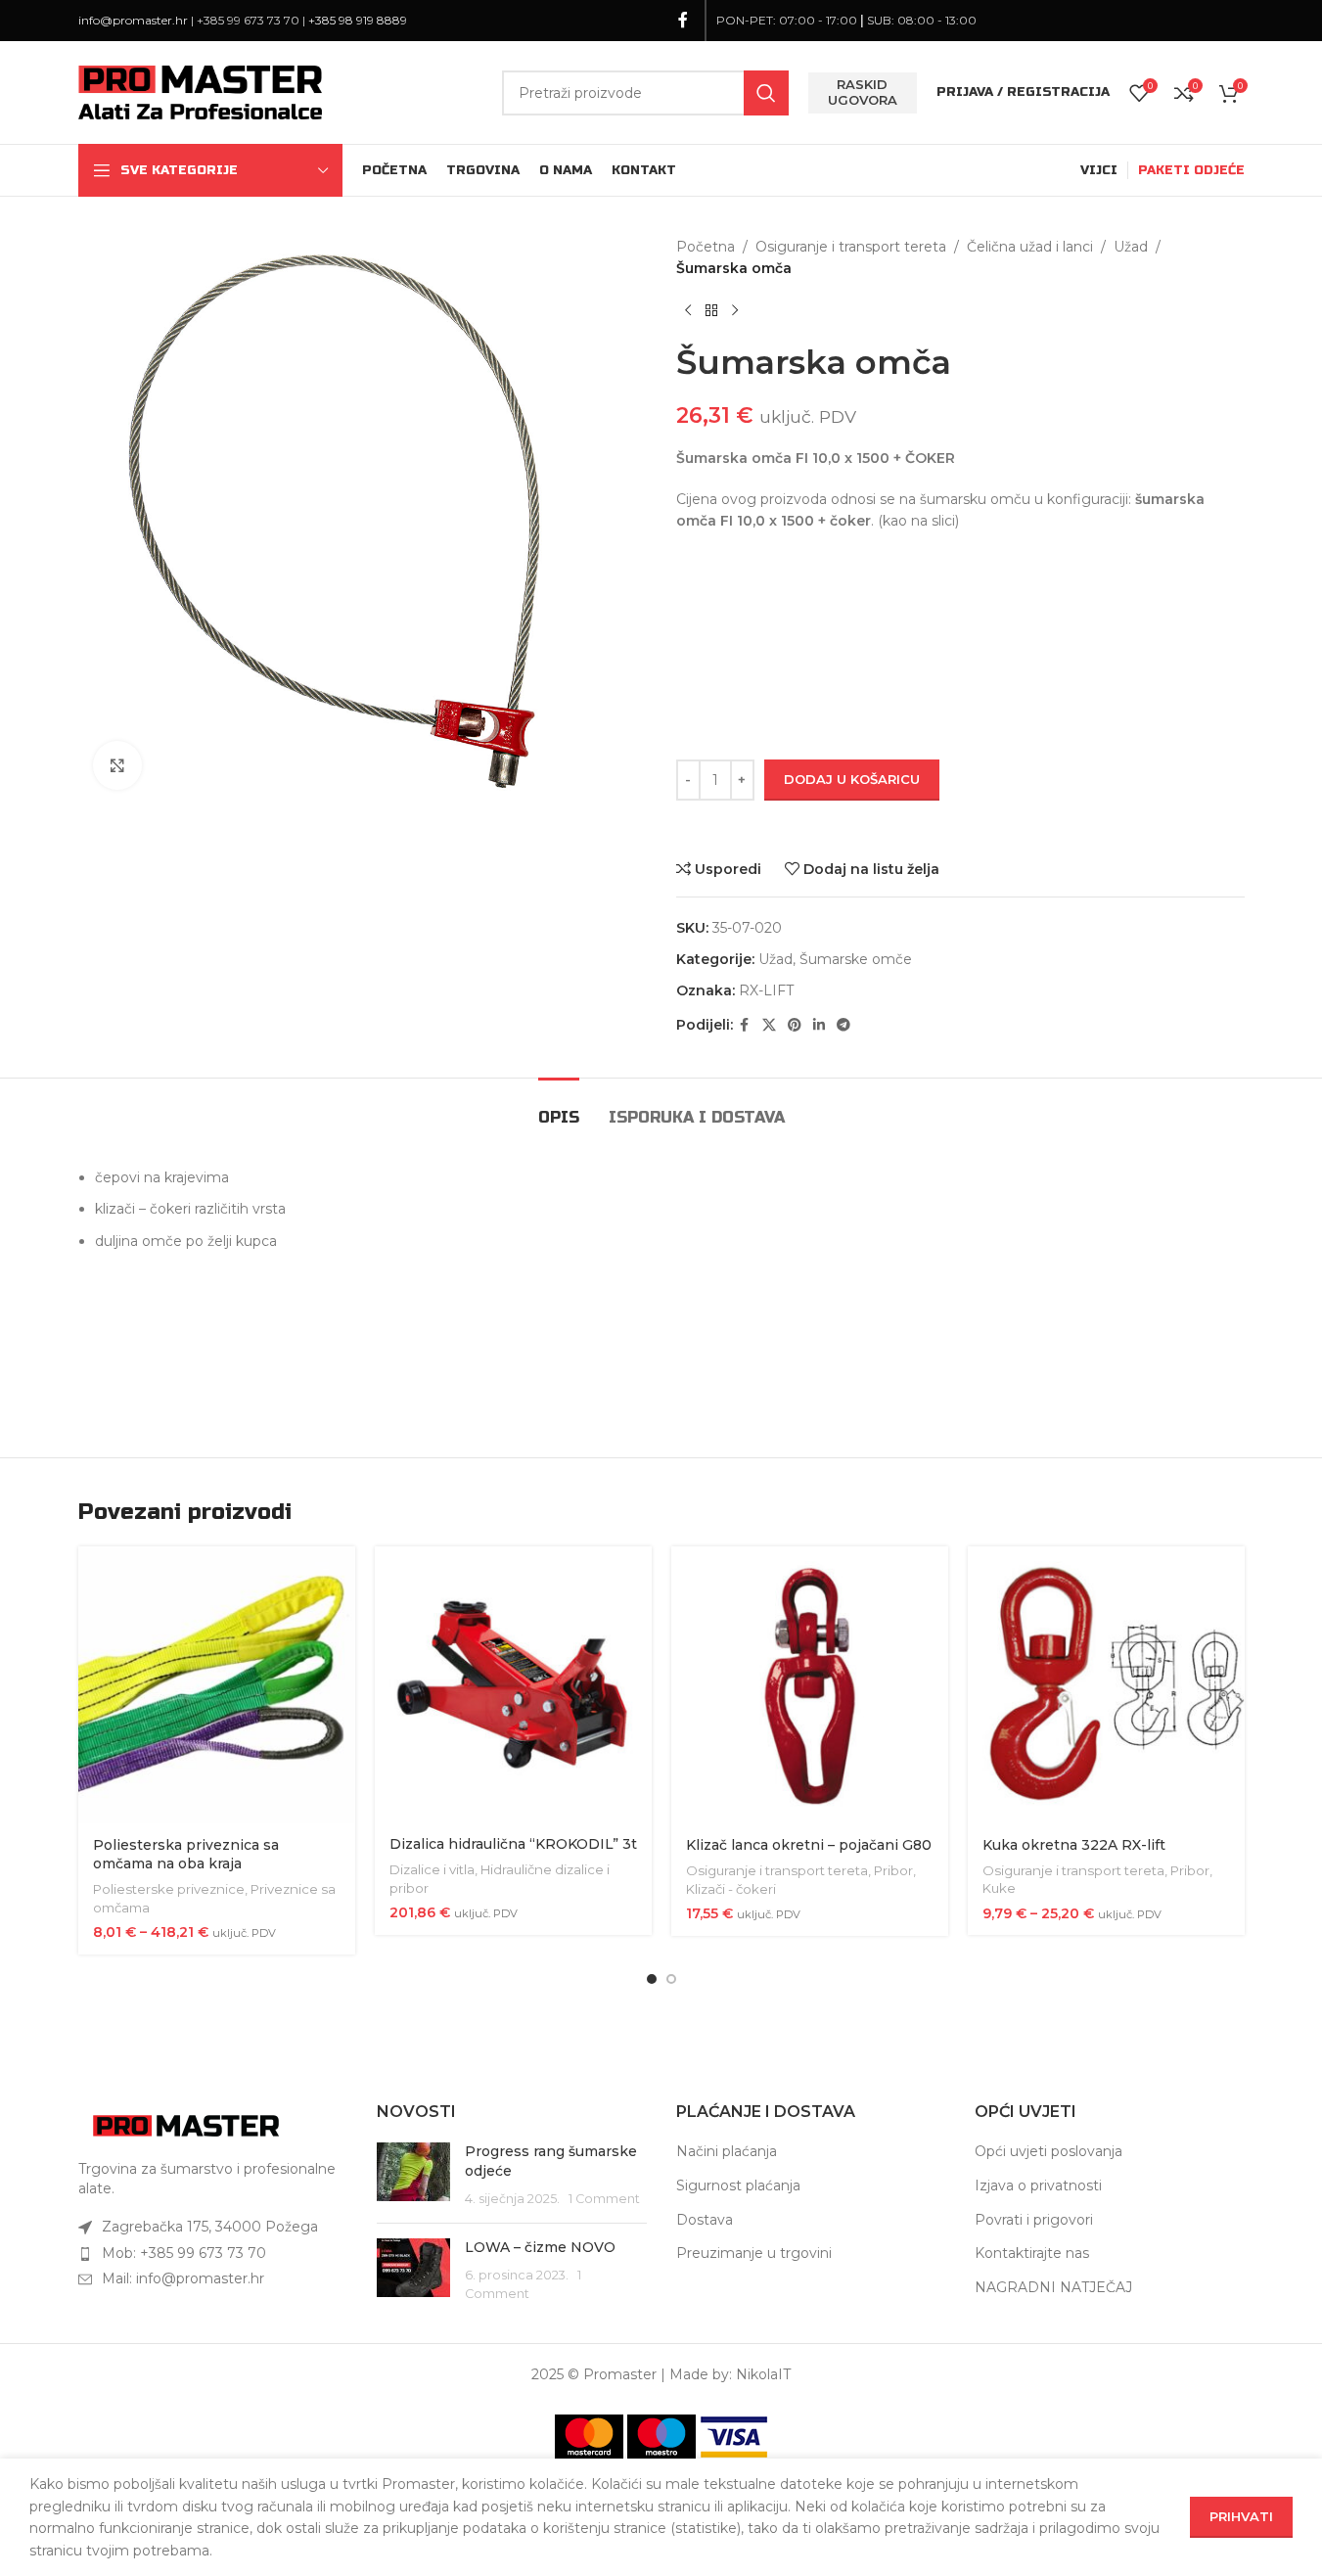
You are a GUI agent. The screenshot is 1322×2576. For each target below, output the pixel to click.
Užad (1131, 247)
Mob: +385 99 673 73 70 (184, 2253)
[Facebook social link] (683, 20)
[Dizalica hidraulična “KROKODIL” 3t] (513, 1684)
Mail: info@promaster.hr (183, 2278)
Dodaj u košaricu (852, 779)
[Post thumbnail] (413, 2175)
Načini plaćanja (727, 2151)
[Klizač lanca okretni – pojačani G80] (810, 1685)
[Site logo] (201, 91)
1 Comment (604, 2199)
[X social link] (769, 1025)
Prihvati (1241, 2516)
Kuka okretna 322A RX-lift (1074, 1845)
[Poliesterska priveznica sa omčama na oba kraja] (217, 1685)
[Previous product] (688, 311)
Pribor (893, 1870)
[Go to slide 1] (652, 1979)
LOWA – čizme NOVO (540, 2247)
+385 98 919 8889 (358, 20)
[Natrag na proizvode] (711, 311)
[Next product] (735, 311)
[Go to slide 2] (671, 1979)
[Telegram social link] (843, 1025)
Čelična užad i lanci (1030, 247)
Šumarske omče (856, 959)
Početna (706, 247)
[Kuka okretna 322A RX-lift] (1106, 1685)
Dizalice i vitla (432, 1869)
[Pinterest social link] (795, 1025)
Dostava (705, 2220)
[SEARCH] (766, 93)
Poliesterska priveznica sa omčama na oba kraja (186, 1855)
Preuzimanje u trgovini (754, 2253)
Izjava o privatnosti (1038, 2185)
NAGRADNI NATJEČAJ (1053, 2287)
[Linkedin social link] (819, 1025)
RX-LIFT (766, 990)
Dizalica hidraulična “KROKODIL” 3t (513, 1844)
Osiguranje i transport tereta (851, 247)
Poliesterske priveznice (169, 1889)
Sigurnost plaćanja (738, 2185)
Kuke (999, 1888)
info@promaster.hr (133, 20)
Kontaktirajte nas (1032, 2253)
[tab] (559, 1107)
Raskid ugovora (863, 92)
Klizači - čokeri (731, 1889)
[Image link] (186, 2125)
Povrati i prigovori (1034, 2220)
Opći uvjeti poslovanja (1048, 2151)
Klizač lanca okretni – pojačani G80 (809, 1845)
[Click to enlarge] (117, 765)
